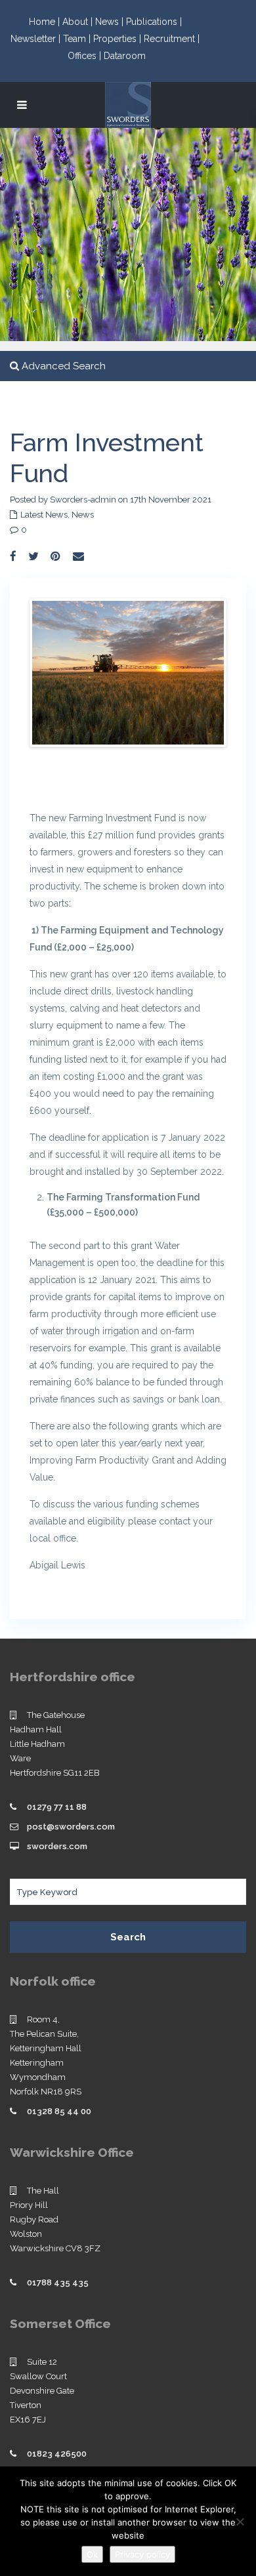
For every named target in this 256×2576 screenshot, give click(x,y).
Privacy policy (142, 2554)
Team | (78, 39)
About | (79, 22)
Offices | (86, 56)
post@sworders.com (71, 1827)
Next (204, 673)
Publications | (154, 22)
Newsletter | (37, 39)
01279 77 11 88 (57, 1807)
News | (111, 22)
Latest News (44, 515)
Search (128, 1937)
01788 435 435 (58, 2282)
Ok (92, 2554)
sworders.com (57, 1846)
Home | (46, 22)
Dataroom (125, 56)
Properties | (118, 39)
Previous (52, 673)
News (83, 515)
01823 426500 (57, 2454)
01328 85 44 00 (59, 2111)
